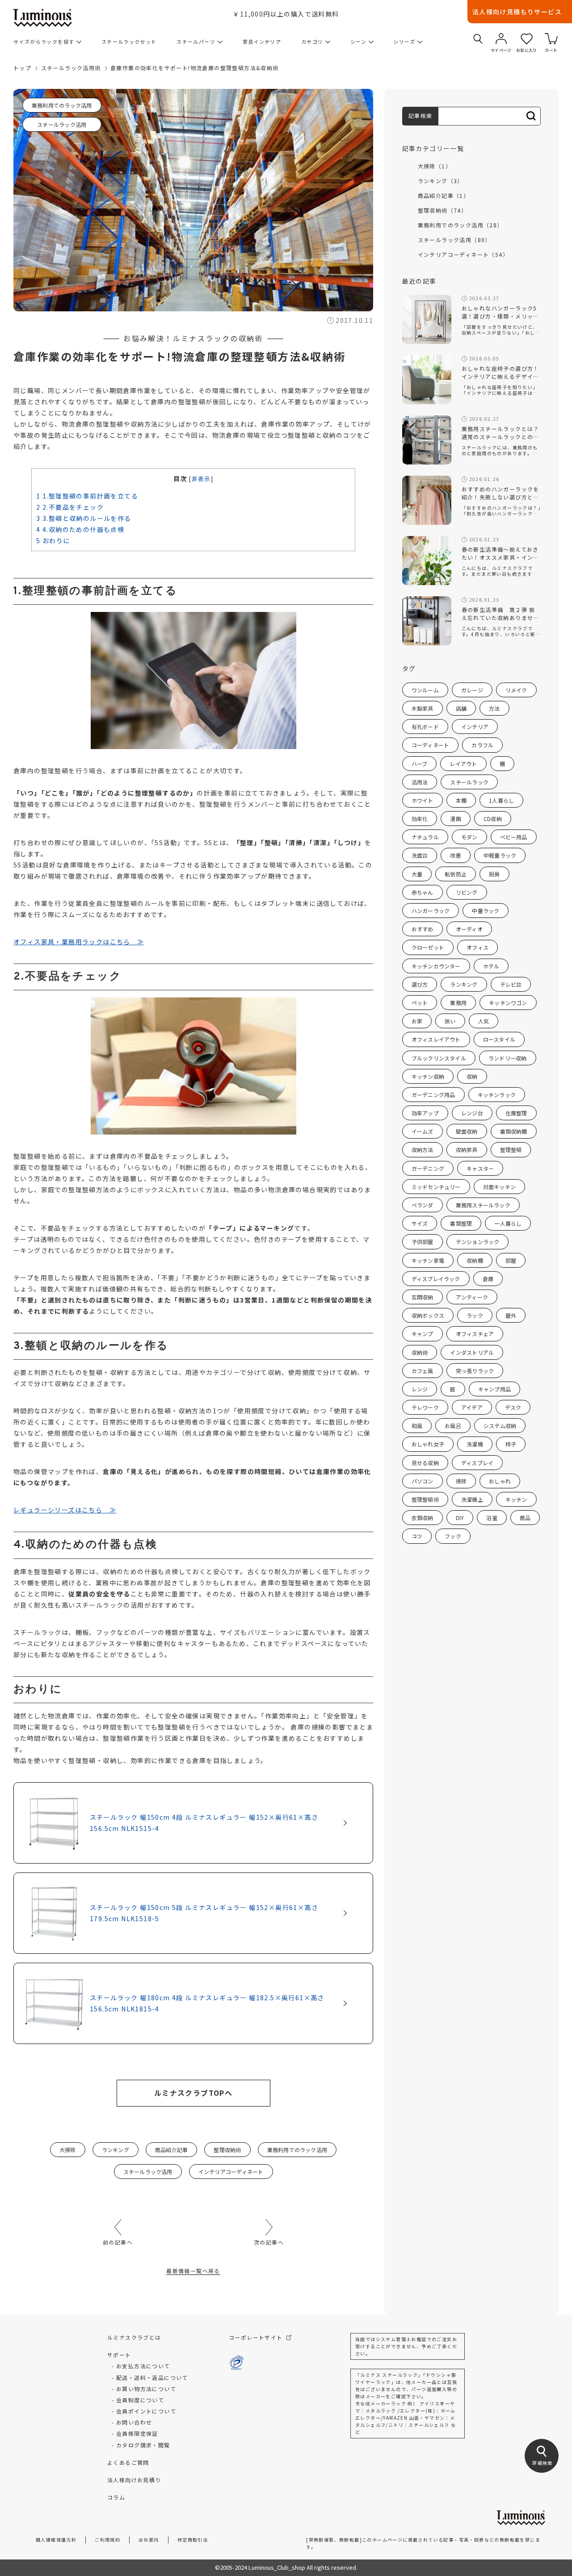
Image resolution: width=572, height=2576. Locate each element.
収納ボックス (428, 1315)
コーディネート (431, 745)
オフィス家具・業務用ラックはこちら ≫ (79, 942)
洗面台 (420, 855)
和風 (417, 1426)
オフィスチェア (475, 1334)
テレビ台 (511, 984)
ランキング (116, 2150)
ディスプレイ (477, 1463)
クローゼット (428, 947)
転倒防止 (456, 874)
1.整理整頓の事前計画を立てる (87, 496)
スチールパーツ (196, 42)
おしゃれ (500, 1481)
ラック (475, 1315)
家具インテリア (262, 42)
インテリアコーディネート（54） (463, 254)
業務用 (458, 1003)
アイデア (472, 1407)
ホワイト (423, 800)
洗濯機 (475, 1444)
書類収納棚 (514, 1131)
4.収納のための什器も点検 (80, 529)
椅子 (511, 1444)
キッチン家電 (428, 1260)
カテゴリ (312, 42)
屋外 (511, 1315)
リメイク (516, 690)
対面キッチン (499, 1187)
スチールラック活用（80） (454, 240)
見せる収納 (425, 1463)
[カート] (551, 39)
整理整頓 (511, 1150)
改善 (455, 855)
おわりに (53, 540)
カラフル (482, 745)
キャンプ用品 (494, 1389)
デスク (513, 1407)
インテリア (475, 727)
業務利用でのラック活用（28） (461, 225)
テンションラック (478, 1242)
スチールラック (469, 782)
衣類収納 (423, 1518)
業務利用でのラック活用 (62, 105)
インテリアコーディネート (231, 2172)
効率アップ (425, 1113)
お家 (417, 1021)
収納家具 (467, 1150)
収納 (472, 1076)
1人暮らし (501, 800)
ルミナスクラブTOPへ (193, 2093)
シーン (358, 42)
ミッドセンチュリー (436, 1187)
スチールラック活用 (62, 124)
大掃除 (68, 2150)
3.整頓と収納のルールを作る (84, 518)
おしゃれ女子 (428, 1444)
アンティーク (472, 1297)
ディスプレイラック (436, 1279)
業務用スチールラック (483, 1205)
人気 (484, 1021)
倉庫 (488, 1279)
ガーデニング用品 (433, 1095)
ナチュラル (425, 837)
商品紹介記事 (171, 2150)
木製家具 (423, 708)
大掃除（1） (435, 166)
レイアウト (463, 764)
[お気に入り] (527, 39)
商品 (525, 1518)
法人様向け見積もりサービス (517, 12)
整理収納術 (227, 2150)
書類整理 (461, 1223)
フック (453, 1536)
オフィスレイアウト (436, 1039)
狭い (450, 1021)
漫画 (455, 819)
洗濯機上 (472, 1499)
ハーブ (420, 764)
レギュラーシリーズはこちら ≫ (65, 1510)
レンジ (420, 1389)
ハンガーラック (431, 911)
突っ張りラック (475, 1371)
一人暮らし (508, 1223)
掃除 (461, 1481)
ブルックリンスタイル (439, 1058)
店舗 (461, 708)
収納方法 (423, 1150)
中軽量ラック (500, 855)
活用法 (420, 782)
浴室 (492, 1518)
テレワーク (425, 1407)
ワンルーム (425, 690)
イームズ (423, 1131)
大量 (417, 874)
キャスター (480, 1168)
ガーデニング (428, 1168)
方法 (494, 708)
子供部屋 (423, 1242)
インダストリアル (472, 1352)
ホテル (491, 966)
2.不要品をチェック (70, 507)
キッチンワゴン (508, 1003)
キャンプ (423, 1334)
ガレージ (472, 690)
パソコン (423, 1481)
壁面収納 (467, 1131)
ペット (420, 1003)
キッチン (516, 1499)
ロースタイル (499, 1039)
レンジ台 (472, 1113)
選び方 (420, 984)
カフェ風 (423, 1371)
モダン (469, 837)
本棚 (461, 800)
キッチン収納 (428, 1076)
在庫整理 (516, 1113)
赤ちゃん (423, 892)
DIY (460, 1518)
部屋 (511, 1260)
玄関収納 (423, 1297)
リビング (467, 892)
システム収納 (500, 1426)
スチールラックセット (129, 42)
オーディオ (469, 929)
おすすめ (423, 929)
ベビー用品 (514, 837)
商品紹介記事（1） (444, 195)
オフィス (477, 947)
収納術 (420, 1352)
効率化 (420, 819)
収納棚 (475, 1260)
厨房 (494, 874)
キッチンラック (497, 1095)
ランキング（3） (441, 181)
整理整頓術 (425, 1499)
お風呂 (453, 1426)
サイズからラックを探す (44, 42)
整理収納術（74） (443, 210)
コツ (417, 1536)
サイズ (420, 1223)
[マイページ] (501, 39)
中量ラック (486, 911)
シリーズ (404, 42)
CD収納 (493, 819)
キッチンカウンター (436, 966)
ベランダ (423, 1205)
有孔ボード (425, 727)
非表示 (201, 479)
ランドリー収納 (508, 1058)
